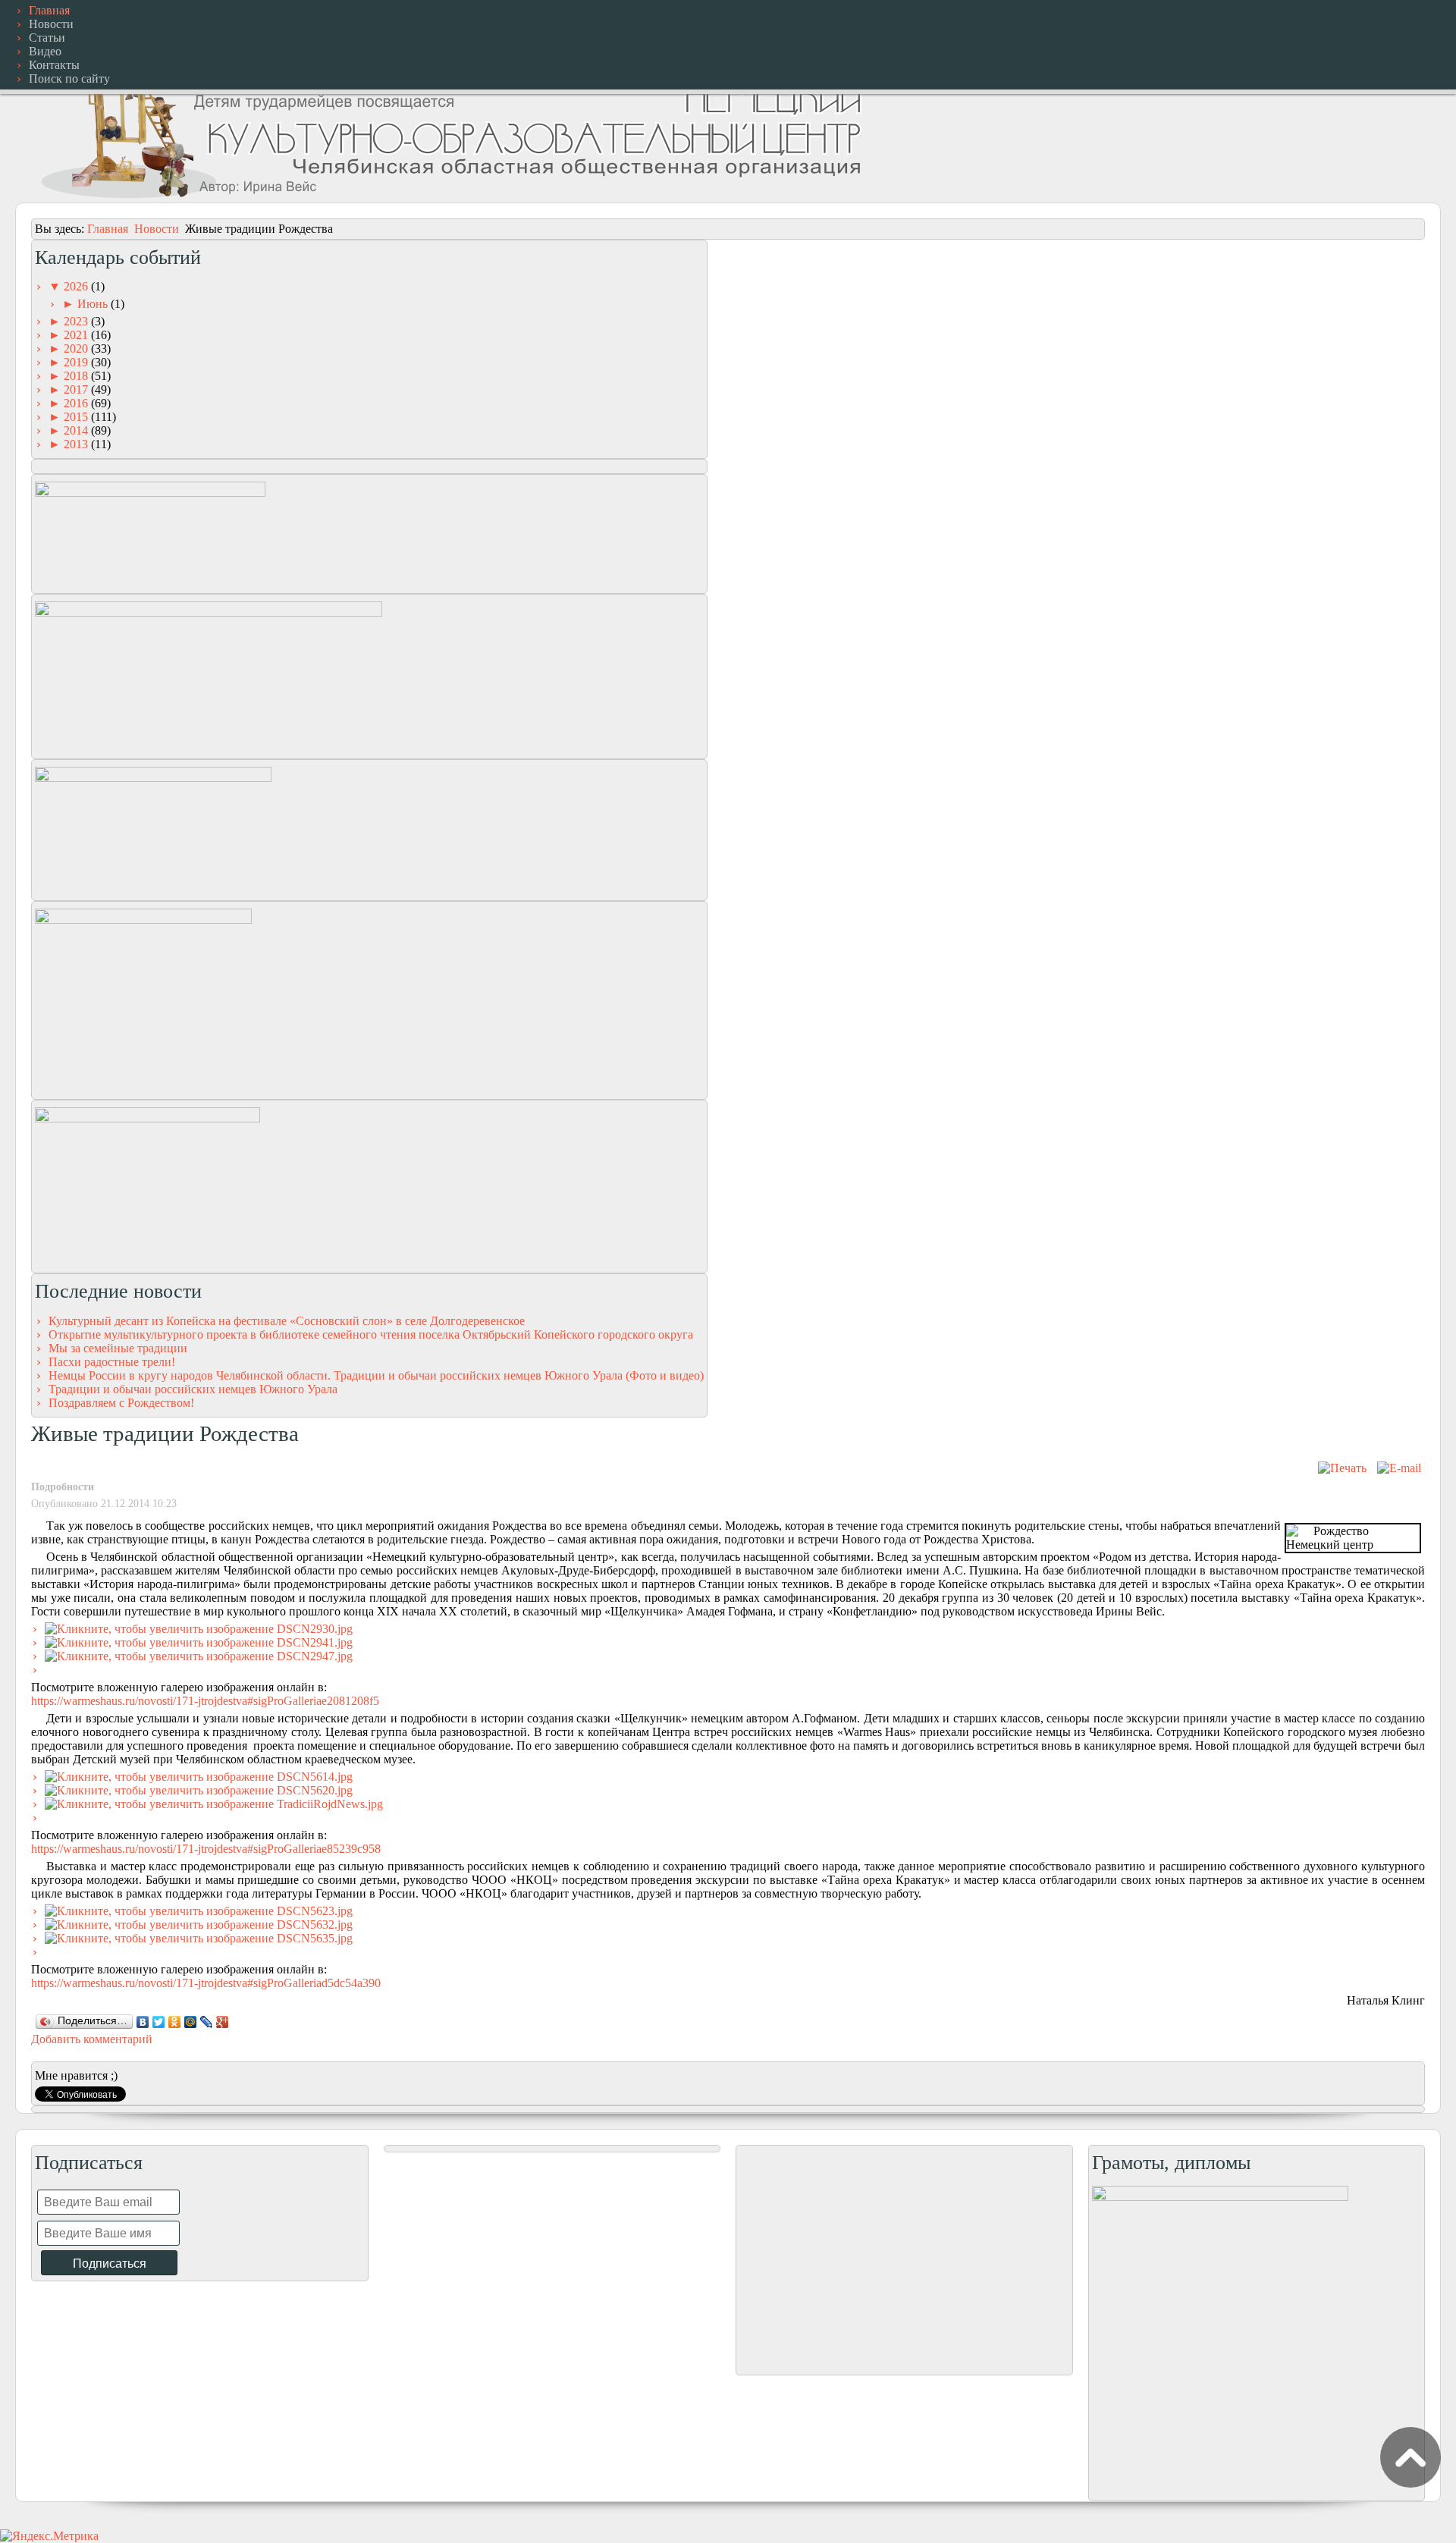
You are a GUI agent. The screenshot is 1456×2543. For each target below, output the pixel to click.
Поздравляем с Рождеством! (121, 1403)
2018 (77, 376)
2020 (77, 348)
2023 (77, 321)
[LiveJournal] (207, 2022)
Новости (157, 229)
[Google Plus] (223, 2022)
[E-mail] (1399, 1468)
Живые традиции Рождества (165, 1433)
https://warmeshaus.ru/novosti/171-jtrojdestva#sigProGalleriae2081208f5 (205, 1701)
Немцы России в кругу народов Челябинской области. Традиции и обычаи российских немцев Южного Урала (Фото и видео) (376, 1375)
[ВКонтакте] (143, 2022)
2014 (77, 430)
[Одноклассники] (175, 2022)
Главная (108, 229)
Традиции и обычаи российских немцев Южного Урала (193, 1389)
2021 (77, 335)
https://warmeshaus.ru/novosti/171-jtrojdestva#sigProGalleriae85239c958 (206, 1849)
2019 (77, 362)
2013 (77, 444)
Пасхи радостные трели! (112, 1362)
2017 (77, 389)
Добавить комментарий (92, 2039)
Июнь (94, 304)
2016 (77, 403)
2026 (77, 286)
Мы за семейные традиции (118, 1348)
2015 (77, 417)
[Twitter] (159, 2022)
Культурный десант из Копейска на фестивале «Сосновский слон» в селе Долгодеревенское (287, 1321)
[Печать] (1342, 1468)
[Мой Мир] (191, 2022)
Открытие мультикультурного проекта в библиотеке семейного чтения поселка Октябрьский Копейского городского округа (371, 1334)
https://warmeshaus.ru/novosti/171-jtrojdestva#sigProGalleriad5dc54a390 (206, 1983)
